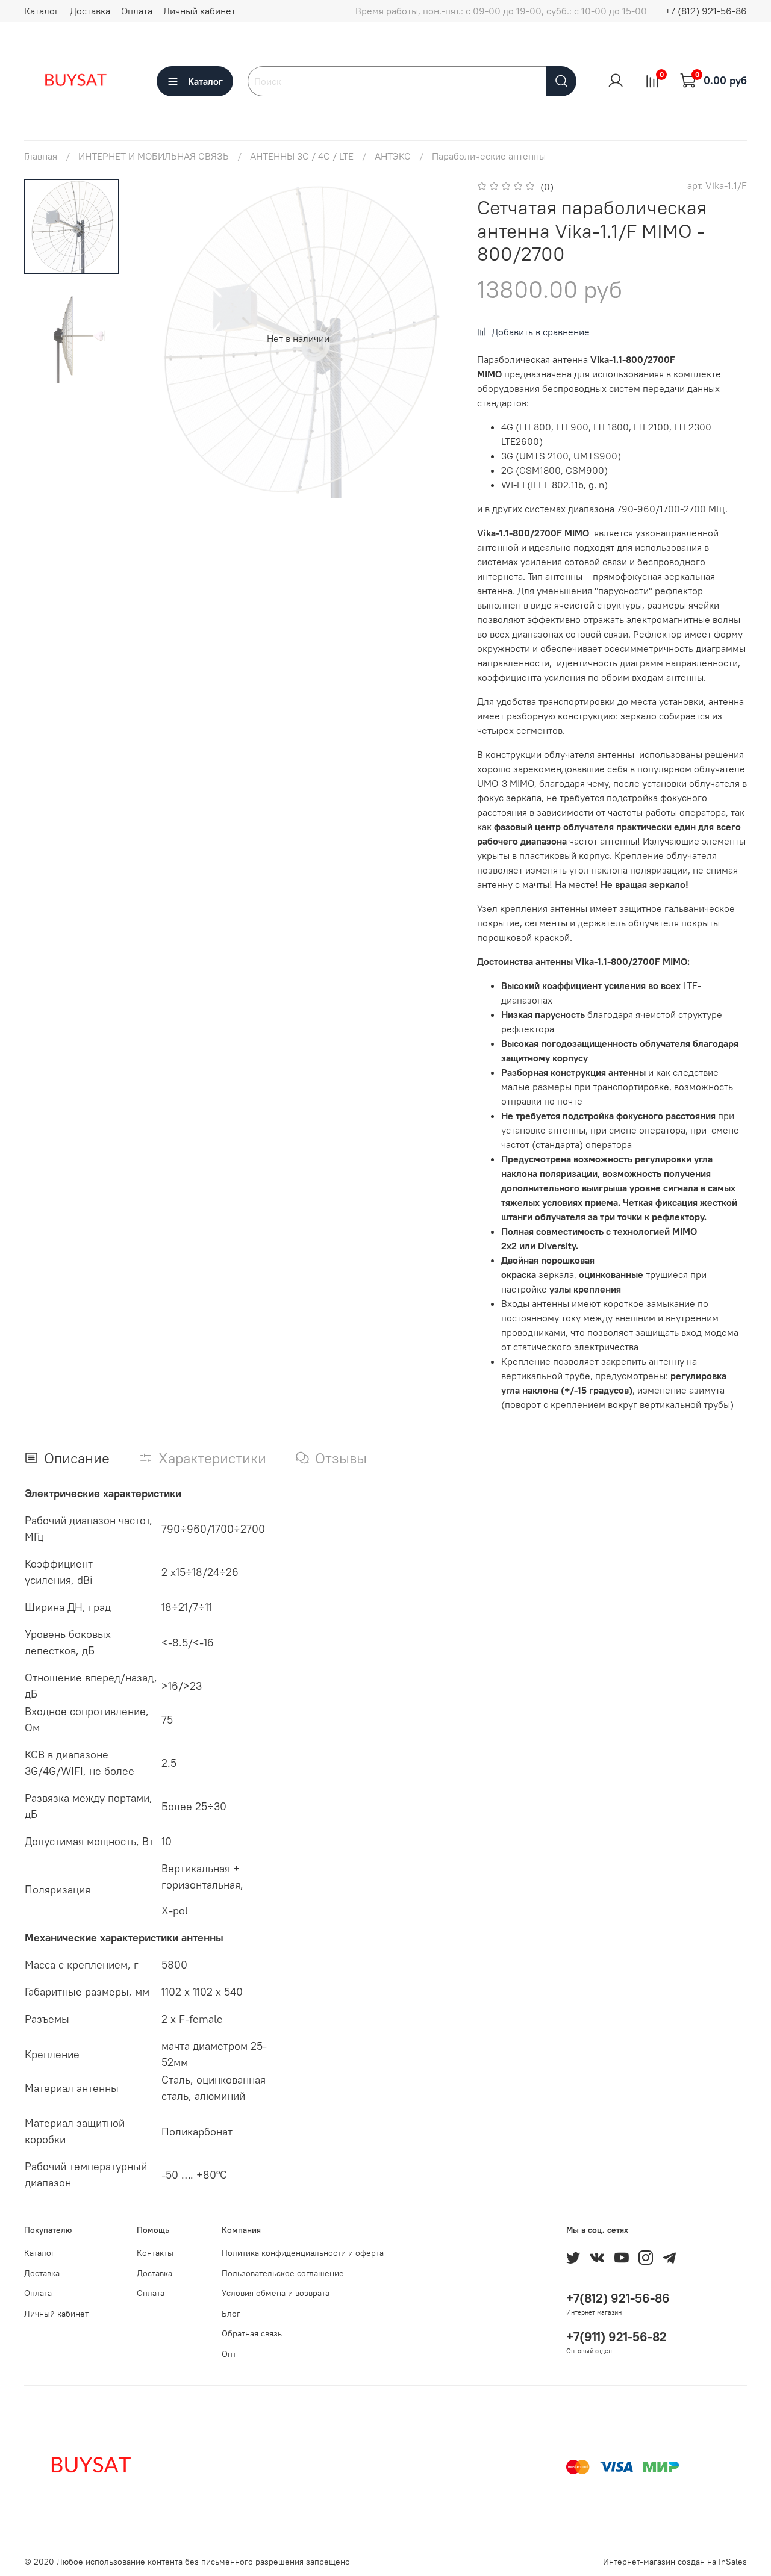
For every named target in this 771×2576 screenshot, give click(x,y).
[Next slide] (434, 338)
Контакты (155, 2253)
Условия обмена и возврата (276, 2293)
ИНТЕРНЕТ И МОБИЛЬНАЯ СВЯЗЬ (154, 156)
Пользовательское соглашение (283, 2273)
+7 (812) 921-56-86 (706, 11)
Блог (231, 2314)
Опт (229, 2354)
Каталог (42, 11)
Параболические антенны (489, 156)
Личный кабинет (199, 11)
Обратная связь (252, 2333)
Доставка (90, 11)
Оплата (137, 11)
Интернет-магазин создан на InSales (675, 2562)
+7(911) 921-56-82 (616, 2337)
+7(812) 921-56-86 (618, 2298)
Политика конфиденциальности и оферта (303, 2253)
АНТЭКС (393, 156)
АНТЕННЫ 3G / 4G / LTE (302, 156)
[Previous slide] (163, 338)
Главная (41, 156)
